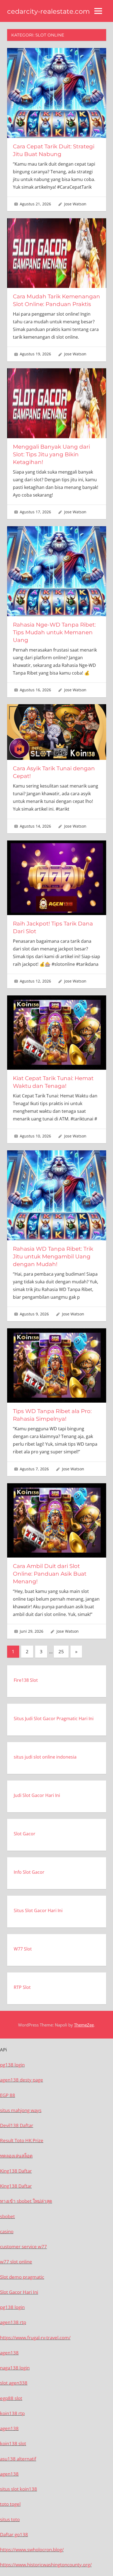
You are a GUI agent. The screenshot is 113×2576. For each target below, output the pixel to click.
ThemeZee (84, 2025)
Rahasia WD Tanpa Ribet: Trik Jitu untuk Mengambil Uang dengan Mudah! (53, 1256)
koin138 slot (13, 2443)
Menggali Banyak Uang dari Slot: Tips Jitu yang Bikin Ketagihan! (51, 454)
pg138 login (12, 2065)
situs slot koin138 (19, 2489)
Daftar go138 (14, 2534)
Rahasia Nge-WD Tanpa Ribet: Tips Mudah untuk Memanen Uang (54, 632)
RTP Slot (22, 1987)
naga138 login (15, 2368)
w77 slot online (16, 2262)
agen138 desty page (22, 2080)
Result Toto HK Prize (22, 2140)
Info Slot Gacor (29, 1872)
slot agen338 (14, 2383)
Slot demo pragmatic (22, 2277)
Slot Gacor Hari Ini (19, 2292)
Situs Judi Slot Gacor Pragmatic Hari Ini (54, 1719)
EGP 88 (8, 2095)
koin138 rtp (12, 2413)
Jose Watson (75, 204)
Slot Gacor (25, 1834)
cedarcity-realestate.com (48, 11)
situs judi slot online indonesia (45, 1757)
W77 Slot (23, 1949)
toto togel (10, 2504)
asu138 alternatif (18, 2459)
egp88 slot (11, 2398)
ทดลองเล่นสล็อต (16, 2156)
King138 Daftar (16, 2171)
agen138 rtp (13, 2322)
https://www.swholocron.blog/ (32, 2550)
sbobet (7, 2216)
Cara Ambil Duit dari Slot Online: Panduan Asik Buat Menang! (50, 1574)
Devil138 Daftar (17, 2125)
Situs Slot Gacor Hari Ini (38, 1910)
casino (7, 2231)
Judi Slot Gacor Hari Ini (37, 1795)
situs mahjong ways (21, 2110)
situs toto (10, 2519)
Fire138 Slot (26, 1680)
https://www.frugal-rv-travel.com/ (35, 2338)
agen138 (9, 2353)
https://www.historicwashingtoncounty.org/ (46, 2565)
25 (61, 1651)
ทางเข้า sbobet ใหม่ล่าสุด (26, 2201)
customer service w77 (23, 2247)
